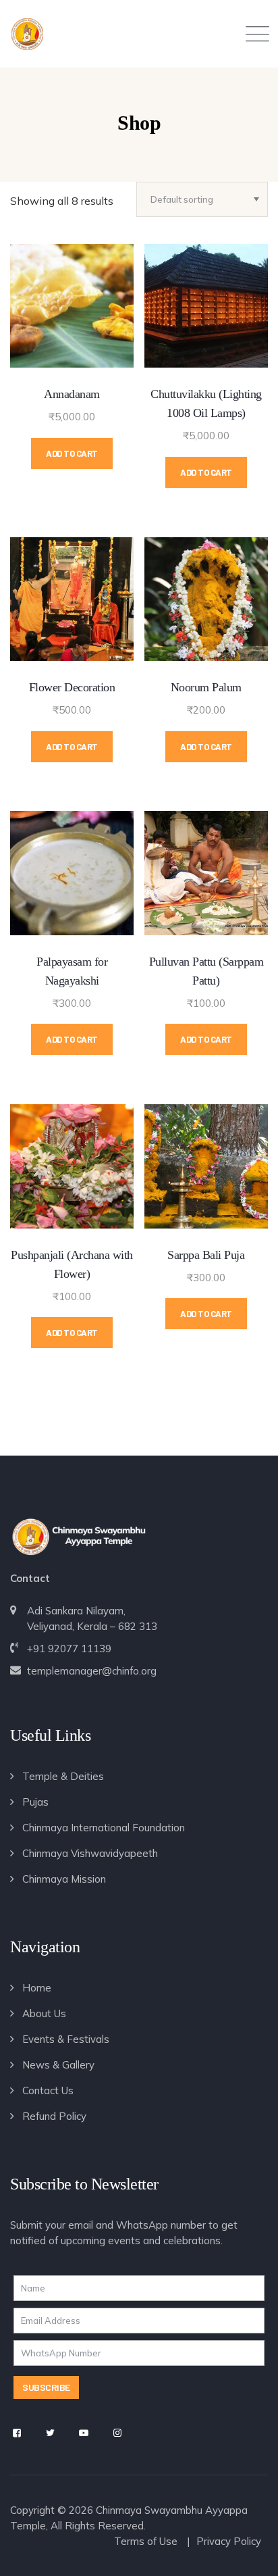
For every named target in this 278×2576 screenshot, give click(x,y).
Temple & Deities (63, 1776)
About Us (44, 2013)
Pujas (35, 1802)
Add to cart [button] (72, 453)
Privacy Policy (229, 2541)
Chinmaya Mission (64, 1879)
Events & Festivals (66, 2039)
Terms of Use (146, 2541)
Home (37, 1988)
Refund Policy (54, 2116)
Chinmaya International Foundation (104, 1828)
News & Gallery (58, 2065)
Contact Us (48, 2090)
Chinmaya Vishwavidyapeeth (90, 1853)
